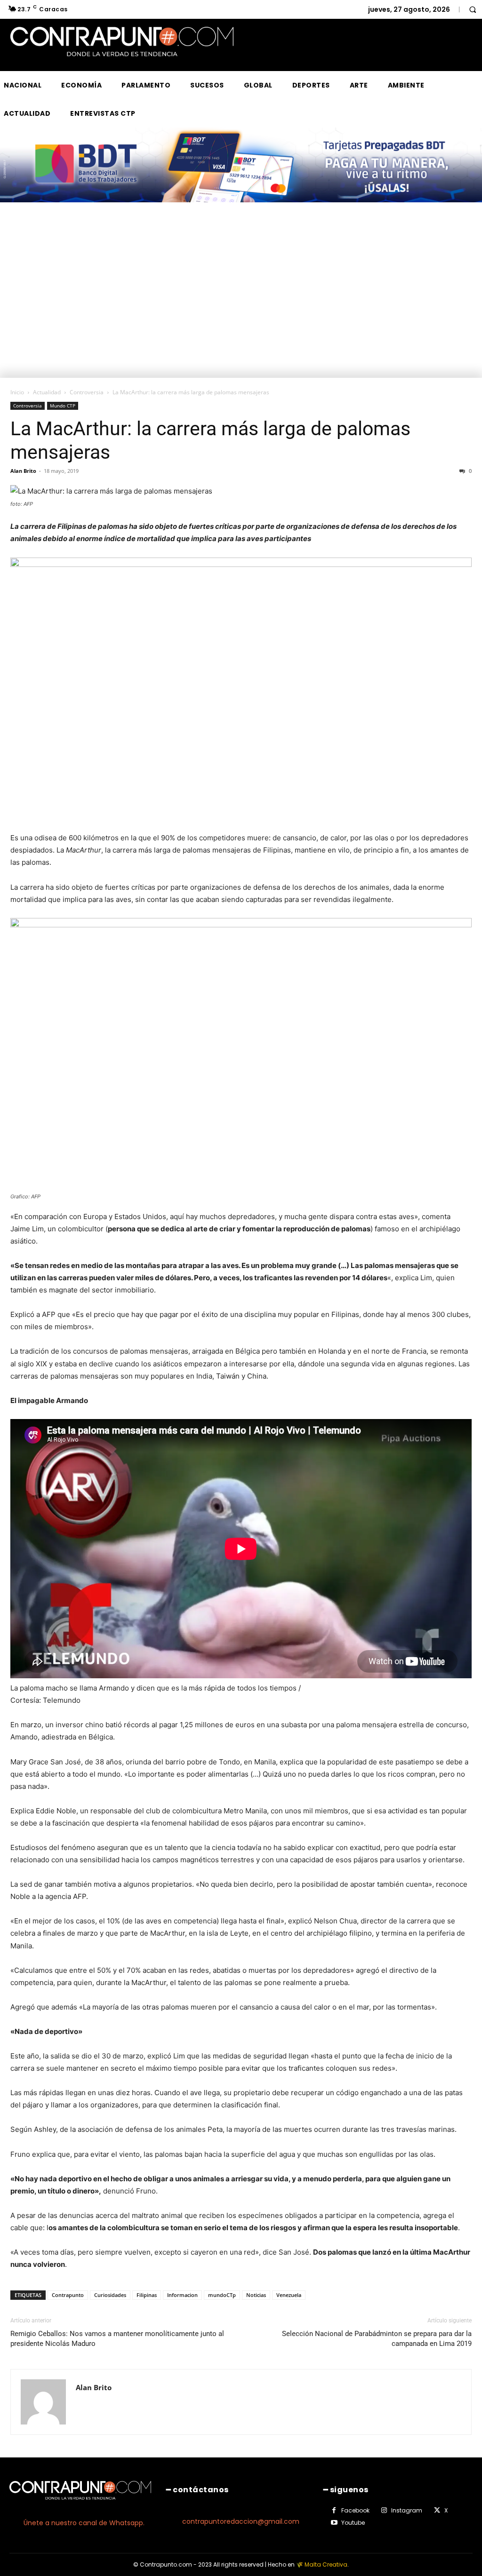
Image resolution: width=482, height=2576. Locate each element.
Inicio (17, 392)
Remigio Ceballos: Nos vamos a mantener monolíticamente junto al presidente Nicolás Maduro (117, 2339)
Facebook (355, 2510)
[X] (437, 2511)
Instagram (407, 2510)
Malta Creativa (326, 2564)
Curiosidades (110, 2295)
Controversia (87, 392)
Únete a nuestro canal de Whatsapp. (84, 2523)
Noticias (256, 2295)
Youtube (353, 2523)
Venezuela (289, 2295)
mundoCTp (222, 2295)
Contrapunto (68, 2295)
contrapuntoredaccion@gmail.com (241, 2521)
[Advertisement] (241, 307)
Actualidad (47, 392)
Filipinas (147, 2295)
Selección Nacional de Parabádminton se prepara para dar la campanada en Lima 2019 (377, 2339)
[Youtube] (334, 2523)
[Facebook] (334, 2511)
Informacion (182, 2295)
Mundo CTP (63, 406)
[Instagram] (384, 2511)
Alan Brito (23, 471)
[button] (473, 9)
